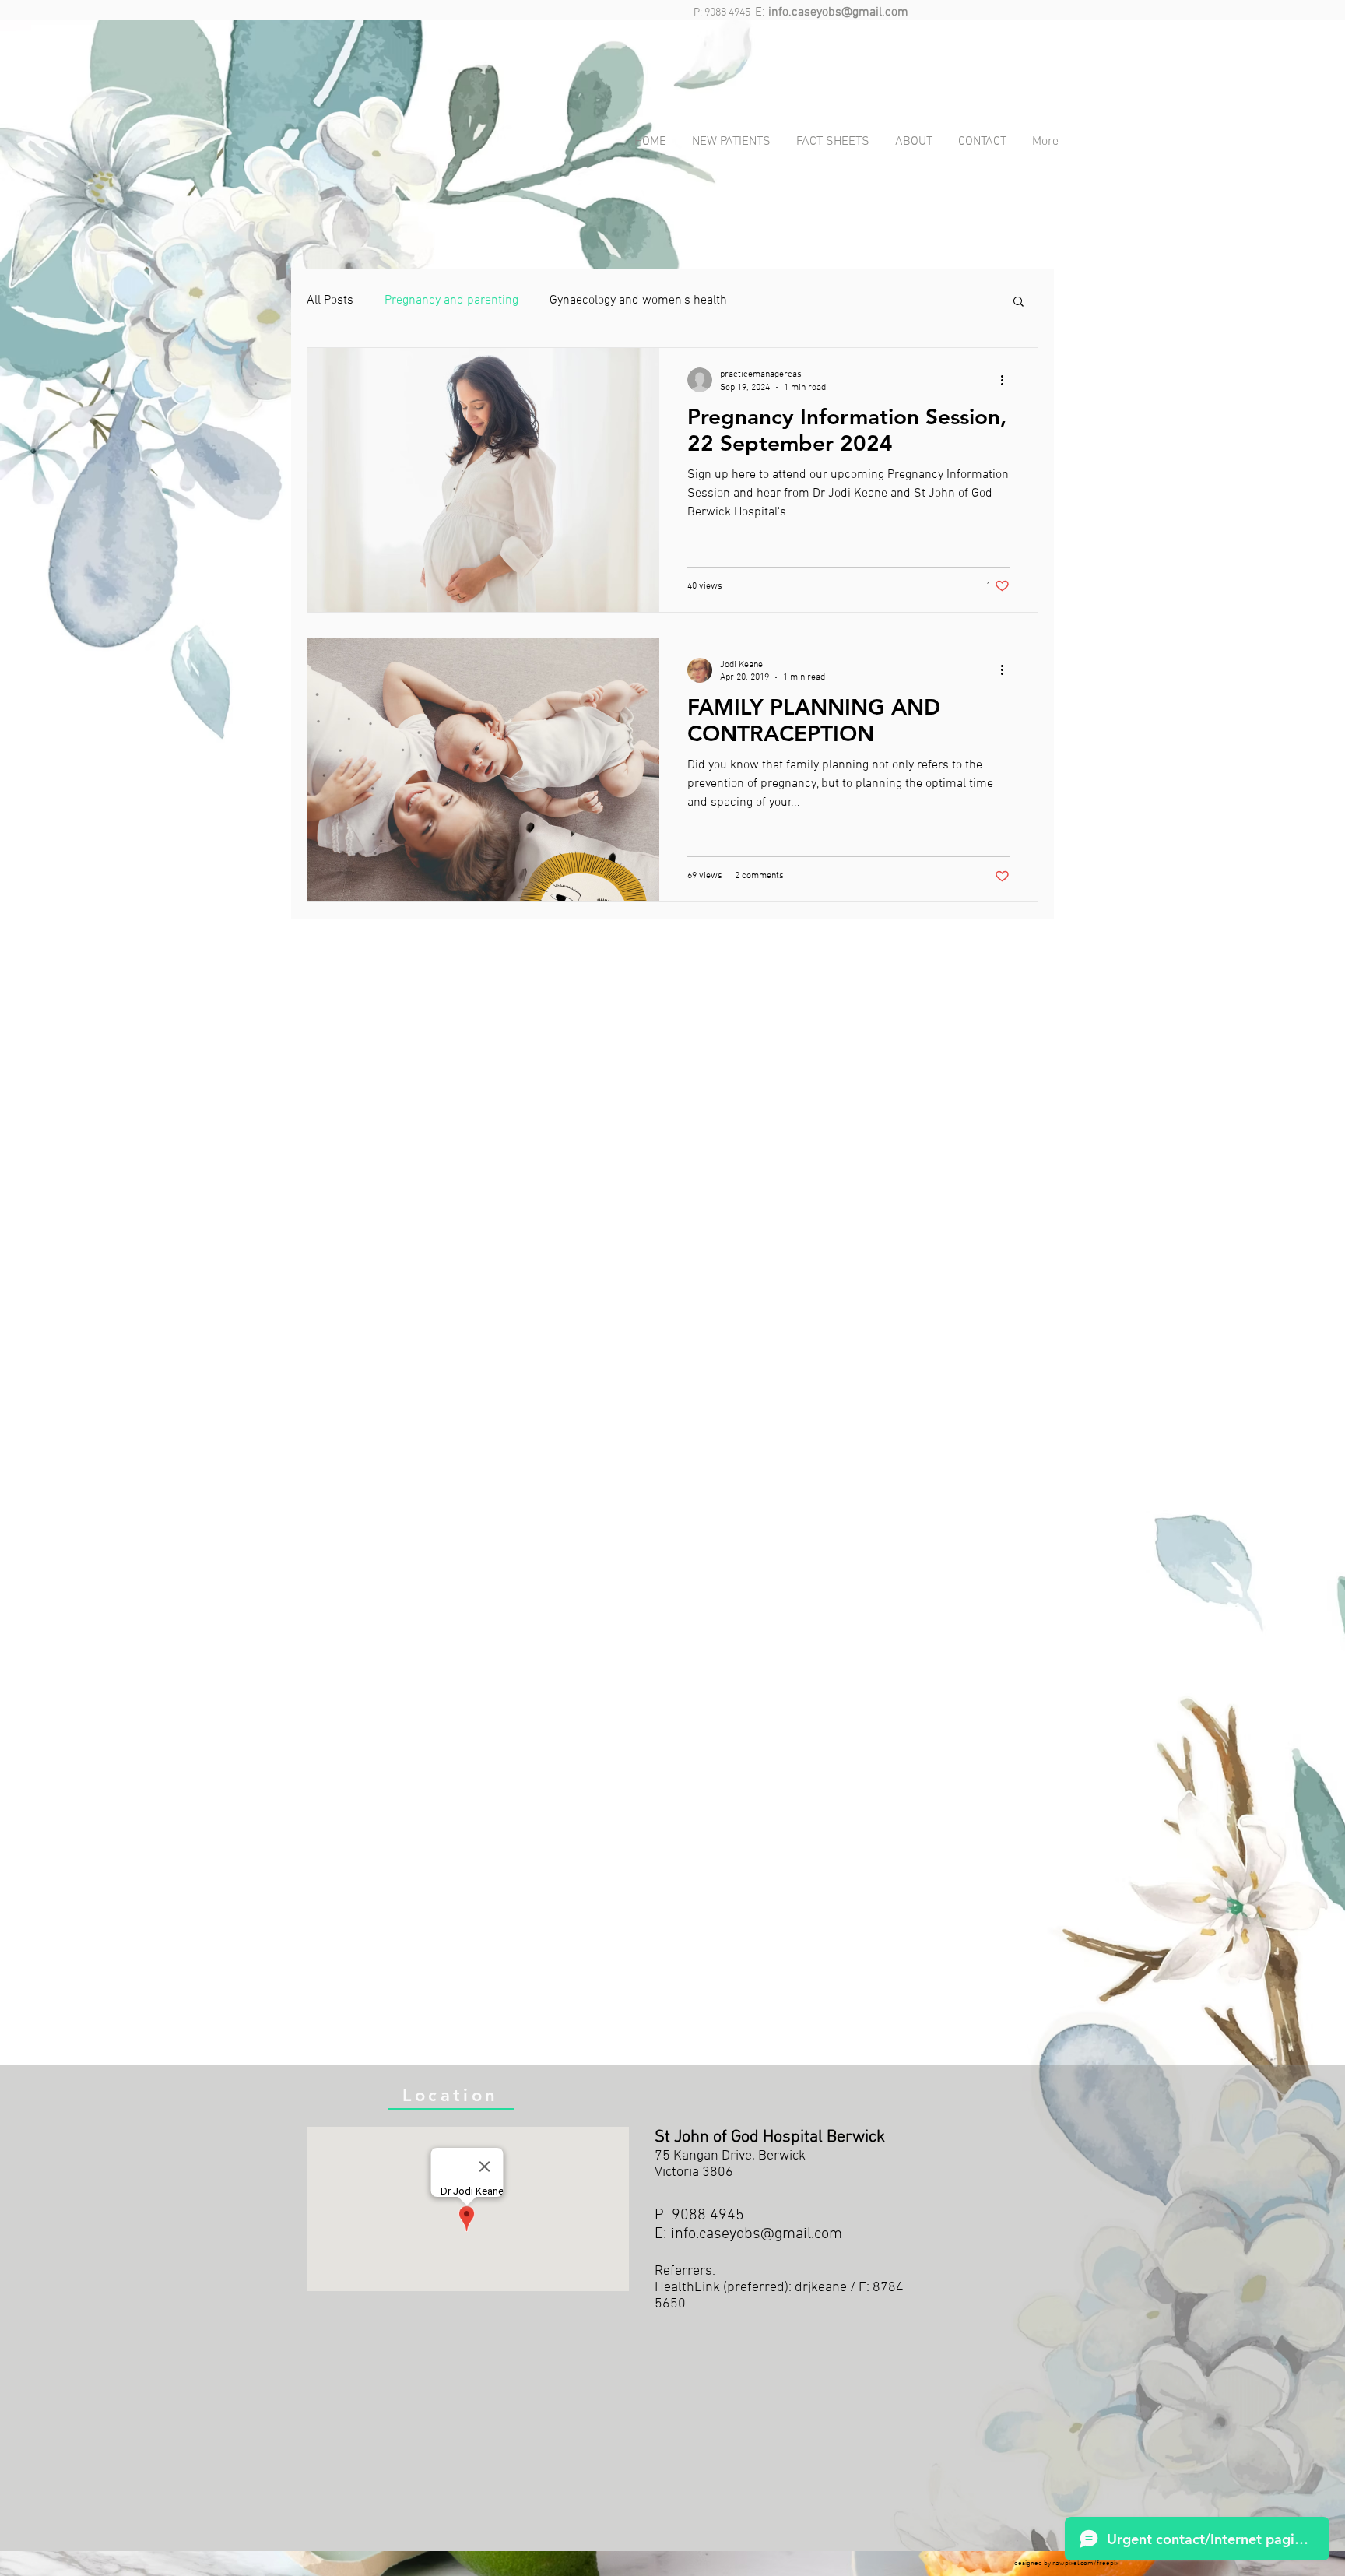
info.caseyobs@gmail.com (838, 12)
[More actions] (1007, 380)
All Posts (330, 300)
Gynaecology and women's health (638, 300)
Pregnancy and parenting (451, 300)
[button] (1018, 302)
